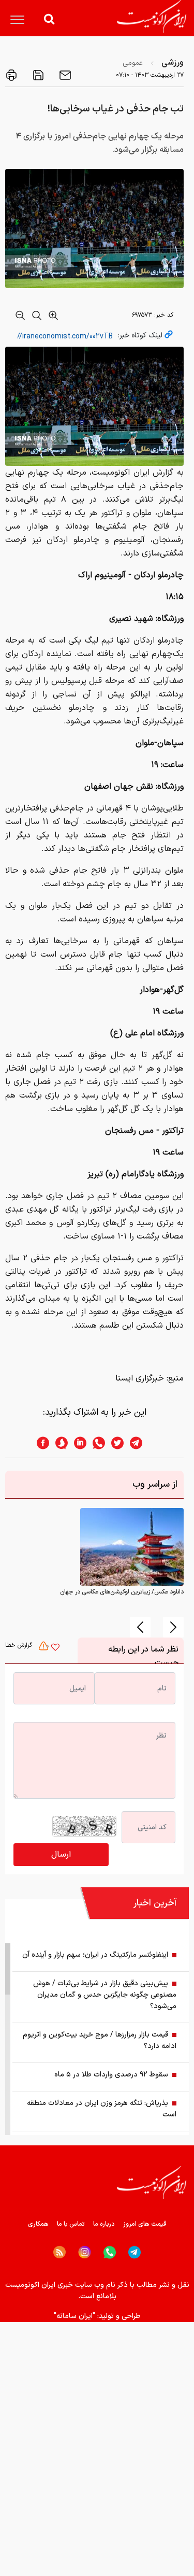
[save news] (37, 75)
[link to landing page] (152, 16)
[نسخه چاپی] (11, 75)
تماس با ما (71, 2224)
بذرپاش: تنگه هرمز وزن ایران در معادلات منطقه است (102, 2109)
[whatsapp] (96, 1443)
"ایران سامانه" (74, 2316)
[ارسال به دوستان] (64, 75)
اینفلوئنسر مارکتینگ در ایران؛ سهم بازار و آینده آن (95, 1955)
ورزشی (173, 63)
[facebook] (40, 1443)
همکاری (38, 2224)
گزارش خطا (20, 1645)
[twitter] (114, 1443)
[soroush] (58, 1443)
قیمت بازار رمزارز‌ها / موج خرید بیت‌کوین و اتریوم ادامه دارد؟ (100, 2040)
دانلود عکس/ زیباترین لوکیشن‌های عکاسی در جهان (122, 1592)
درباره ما (104, 2224)
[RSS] (59, 2252)
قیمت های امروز (145, 2224)
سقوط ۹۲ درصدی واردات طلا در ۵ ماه (111, 2075)
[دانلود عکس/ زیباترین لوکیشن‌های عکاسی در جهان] (132, 1547)
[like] (55, 1648)
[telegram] (141, 1443)
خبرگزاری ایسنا (140, 1378)
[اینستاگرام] (85, 2252)
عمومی (133, 63)
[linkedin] (77, 1443)
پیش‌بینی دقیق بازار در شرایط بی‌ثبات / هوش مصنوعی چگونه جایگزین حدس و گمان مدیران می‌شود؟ (105, 1995)
